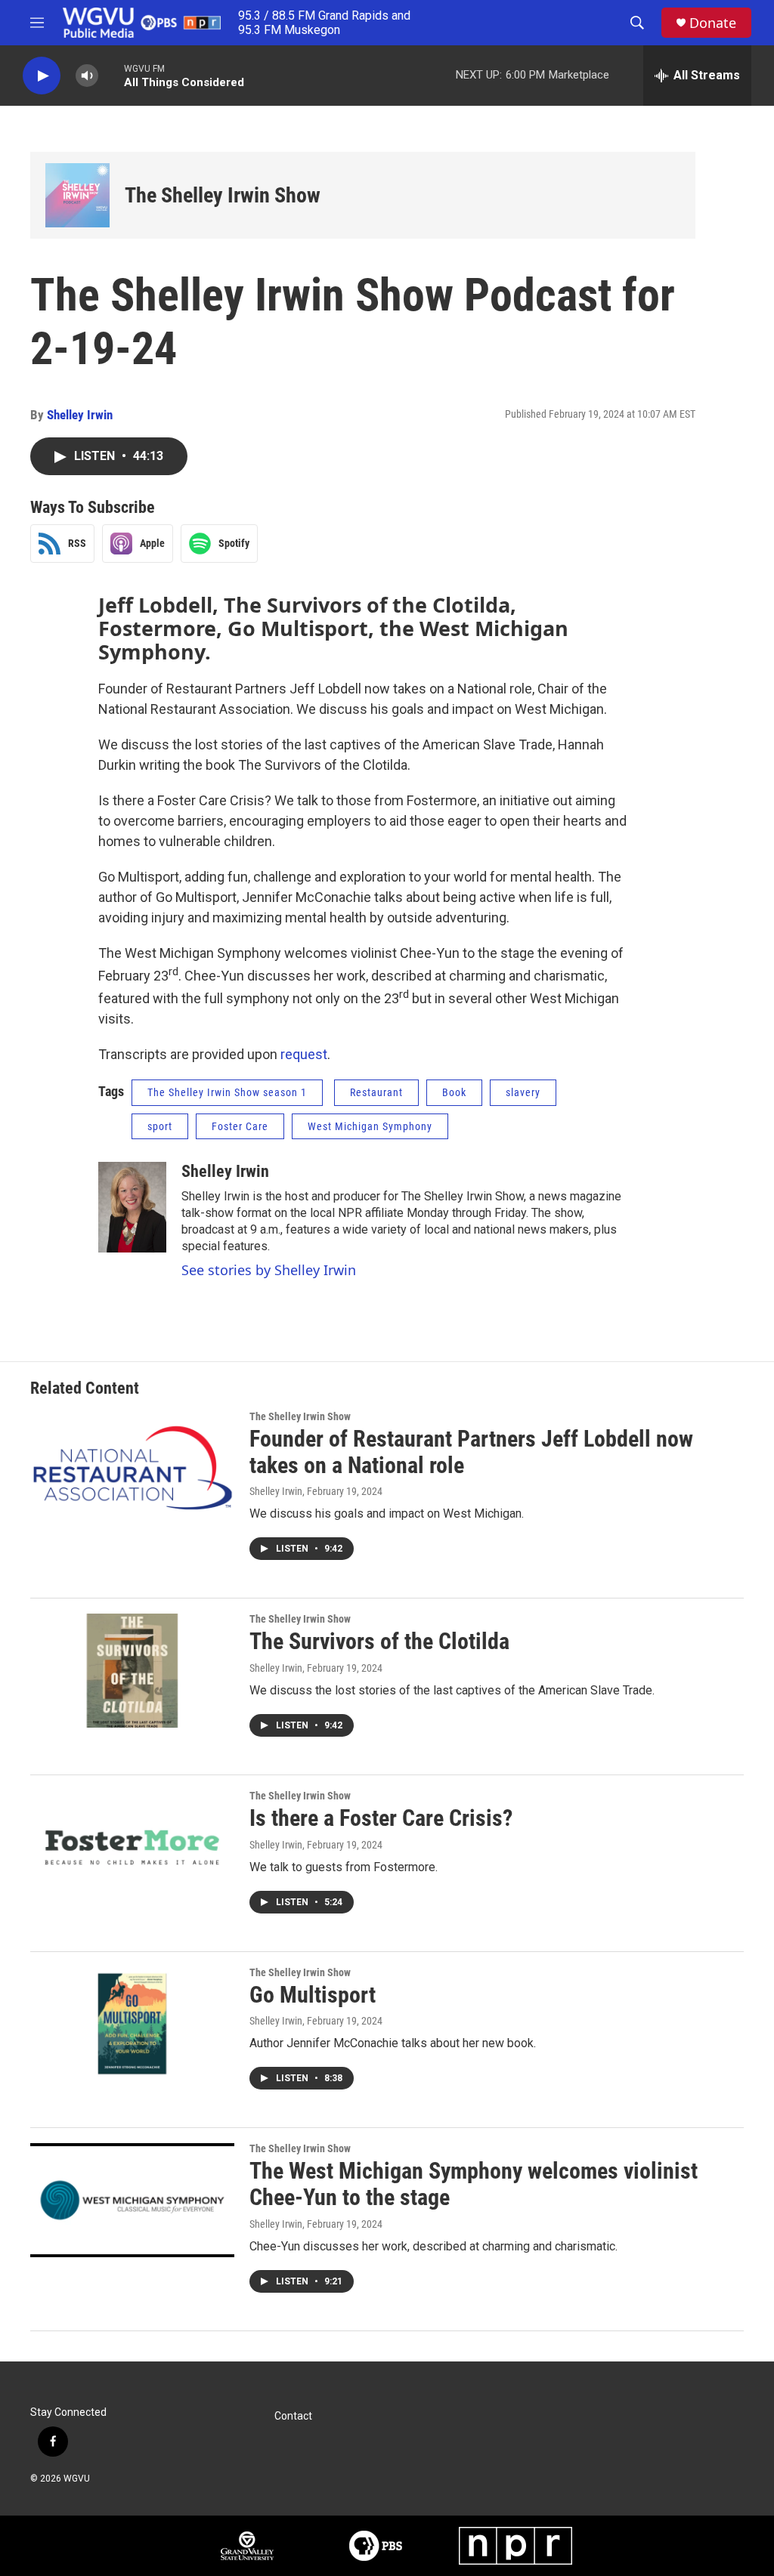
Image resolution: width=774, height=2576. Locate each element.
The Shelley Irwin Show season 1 (227, 1092)
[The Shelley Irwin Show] (77, 195)
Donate (713, 23)
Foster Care (240, 1126)
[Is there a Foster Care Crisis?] (132, 1847)
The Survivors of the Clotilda (379, 1641)
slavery (523, 1092)
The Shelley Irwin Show (223, 195)
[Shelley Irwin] (132, 1207)
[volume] (87, 76)
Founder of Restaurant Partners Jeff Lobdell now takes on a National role (471, 1452)
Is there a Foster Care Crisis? (381, 1818)
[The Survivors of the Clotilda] (132, 1670)
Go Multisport (313, 1995)
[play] (42, 76)
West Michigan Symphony (370, 1126)
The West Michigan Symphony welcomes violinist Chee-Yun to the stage (474, 2184)
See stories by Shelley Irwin (269, 1270)
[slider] (111, 75)
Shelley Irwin (80, 415)
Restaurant (376, 1092)
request (304, 1054)
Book (454, 1092)
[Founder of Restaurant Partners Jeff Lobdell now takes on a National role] (132, 1468)
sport (160, 1126)
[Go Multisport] (132, 2024)
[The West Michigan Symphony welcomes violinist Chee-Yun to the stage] (132, 2200)
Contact (293, 2416)
